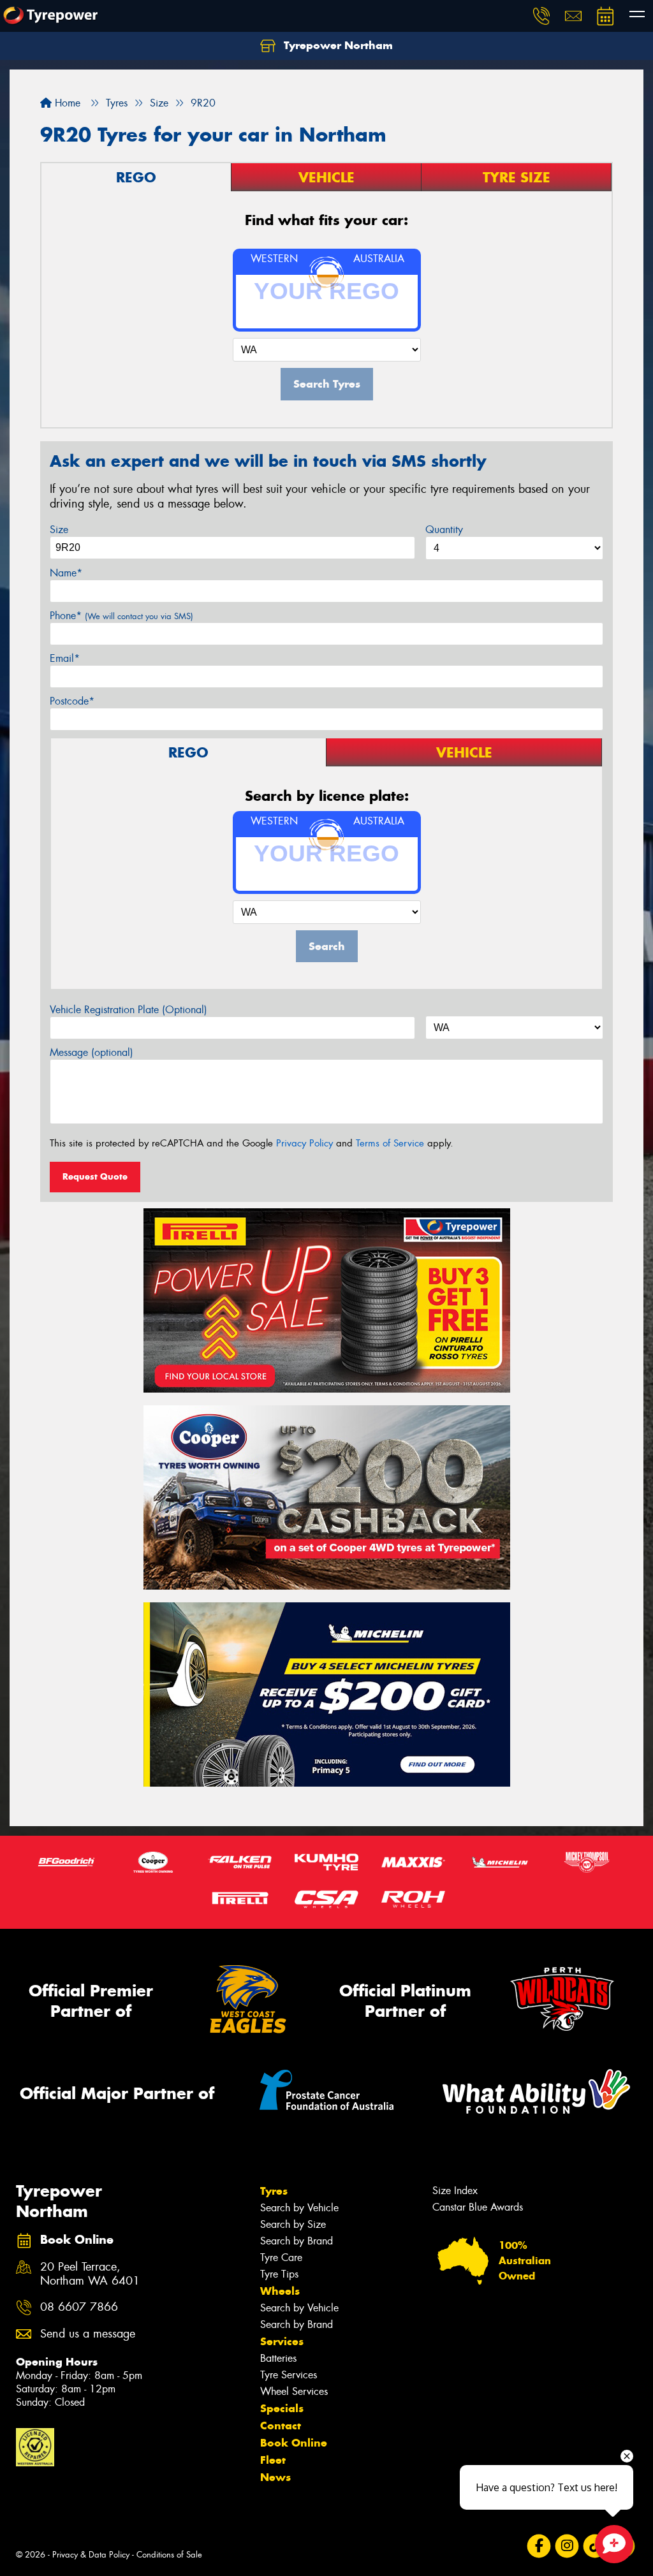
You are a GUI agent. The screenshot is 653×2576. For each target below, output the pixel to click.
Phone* (121, 616)
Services (282, 2341)
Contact (281, 2426)
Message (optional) (92, 1052)
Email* (65, 658)
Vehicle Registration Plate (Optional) (128, 1010)
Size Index (455, 2191)
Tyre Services (289, 2375)
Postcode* (72, 701)
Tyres (274, 2191)
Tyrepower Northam (337, 45)
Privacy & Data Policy (91, 2555)
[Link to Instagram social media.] (567, 2546)
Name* (66, 573)
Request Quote (95, 1176)
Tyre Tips (279, 2274)
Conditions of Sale (169, 2555)
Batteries (278, 2358)
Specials (282, 2408)
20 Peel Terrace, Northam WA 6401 (90, 2274)
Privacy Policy (304, 1143)
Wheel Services (294, 2391)
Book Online (294, 2443)
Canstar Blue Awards (478, 2207)
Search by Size (293, 2224)
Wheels (280, 2291)
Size (59, 530)
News (275, 2477)
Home (66, 103)
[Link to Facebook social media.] (539, 2546)
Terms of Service (390, 1143)
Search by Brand (297, 2241)
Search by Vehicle (299, 2208)
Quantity (444, 530)
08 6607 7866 (79, 2307)
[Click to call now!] (541, 16)
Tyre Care (281, 2258)
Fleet (273, 2460)
